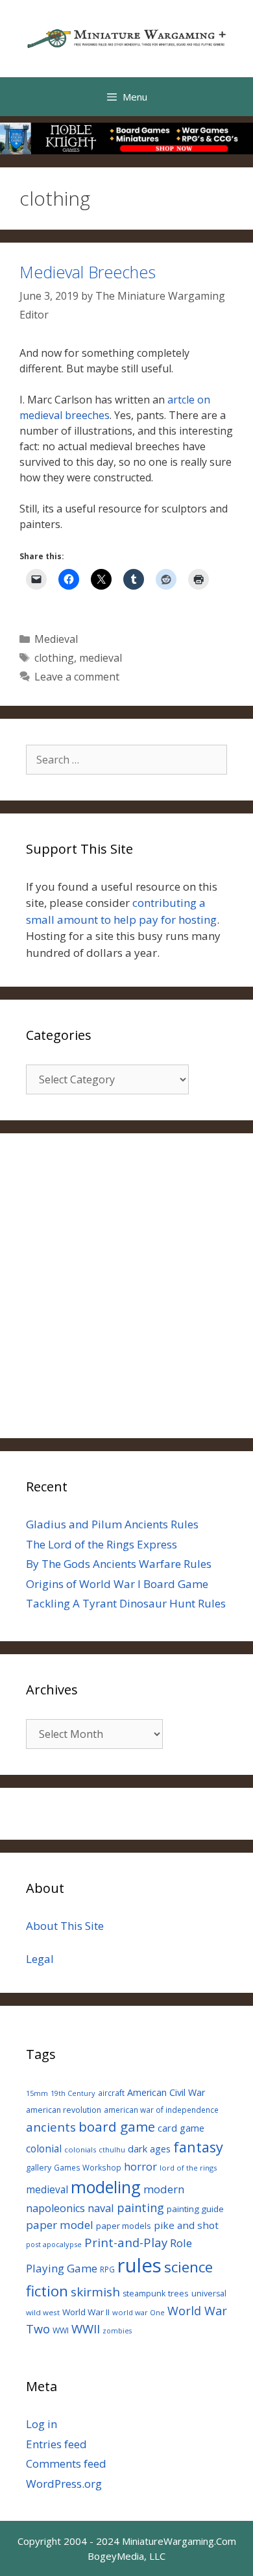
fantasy (198, 2147)
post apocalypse (54, 2244)
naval (101, 2208)
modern (164, 2189)
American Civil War (166, 2092)
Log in (42, 2424)
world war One (139, 2312)
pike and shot (186, 2225)
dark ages (149, 2149)
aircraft (111, 2093)
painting (140, 2208)
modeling (106, 2187)
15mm (37, 2093)
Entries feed (56, 2444)
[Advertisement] (126, 1286)
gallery (39, 2168)
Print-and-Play (126, 2242)
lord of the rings (188, 2168)
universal (209, 2293)
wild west (43, 2312)
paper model (60, 2225)
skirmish (95, 2292)
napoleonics (55, 2208)
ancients (51, 2127)
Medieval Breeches (88, 272)
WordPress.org (64, 2484)
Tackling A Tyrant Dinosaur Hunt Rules (126, 1603)
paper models (124, 2226)
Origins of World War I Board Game (117, 1584)
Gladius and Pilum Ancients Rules (112, 1524)
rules (139, 2265)
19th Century (73, 2093)
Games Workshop (88, 2167)
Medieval (56, 639)
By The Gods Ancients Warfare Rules (119, 1564)
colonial (44, 2149)
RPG (107, 2269)
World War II (86, 2312)
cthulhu (112, 2149)
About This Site (65, 1926)
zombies (117, 2331)
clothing (54, 658)
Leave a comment (77, 677)
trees (178, 2293)
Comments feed (66, 2463)
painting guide (195, 2209)
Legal (40, 1959)
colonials (80, 2149)
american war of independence (161, 2110)
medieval (101, 658)
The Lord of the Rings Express (102, 1544)
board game (117, 2126)
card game (181, 2128)
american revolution (64, 2110)
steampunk (144, 2293)
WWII (86, 2329)
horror (140, 2166)
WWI (61, 2330)
